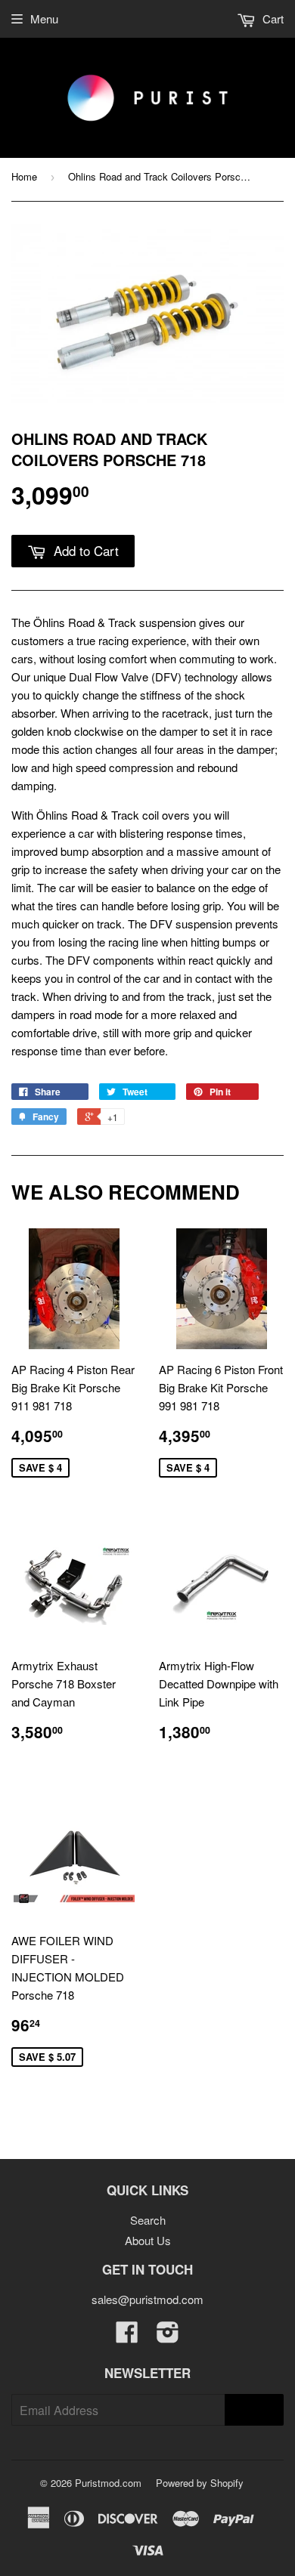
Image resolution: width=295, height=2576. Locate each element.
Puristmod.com (108, 2483)
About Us (148, 2240)
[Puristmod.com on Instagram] (168, 2336)
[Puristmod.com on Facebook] (127, 2336)
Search (148, 2220)
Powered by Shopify (200, 2483)
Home (24, 176)
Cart (272, 19)
